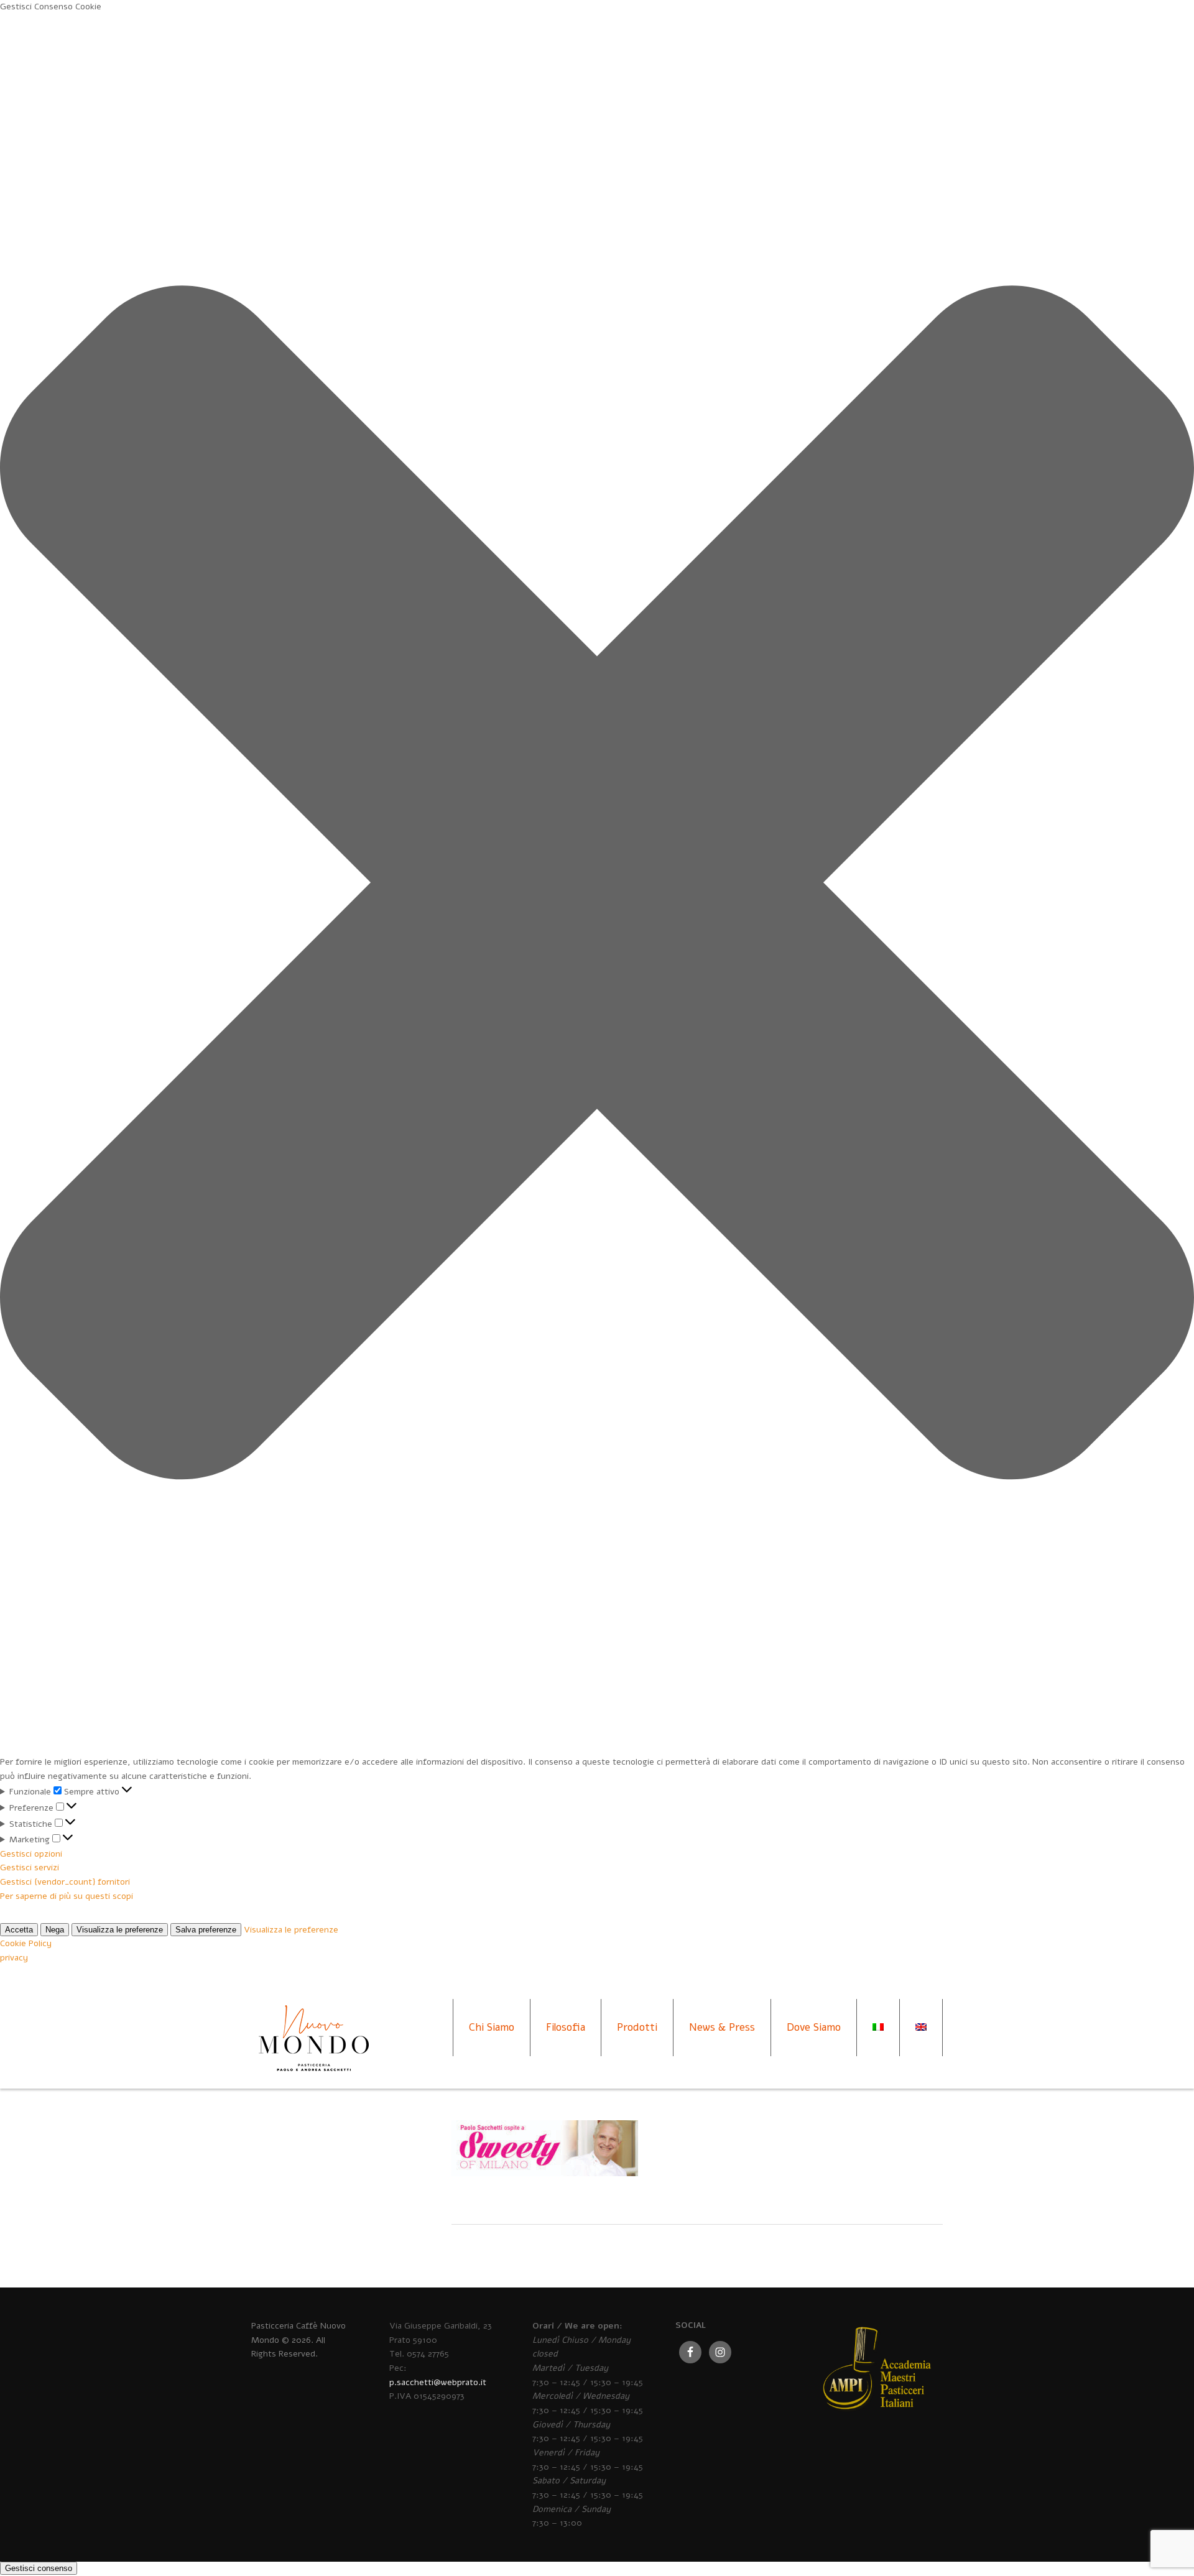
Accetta (19, 1930)
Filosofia (566, 2027)
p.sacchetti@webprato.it (438, 2382)
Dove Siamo (814, 2027)
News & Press (722, 2027)
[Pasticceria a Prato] (313, 2050)
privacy (14, 1958)
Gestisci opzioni (31, 1854)
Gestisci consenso (39, 2568)
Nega (55, 1930)
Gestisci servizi (30, 1867)
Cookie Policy (26, 1943)
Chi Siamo (492, 2027)
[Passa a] (878, 2028)
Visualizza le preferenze (120, 1930)
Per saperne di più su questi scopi (67, 1896)
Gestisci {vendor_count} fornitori (65, 1882)
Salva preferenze (206, 1930)
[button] (597, 885)
